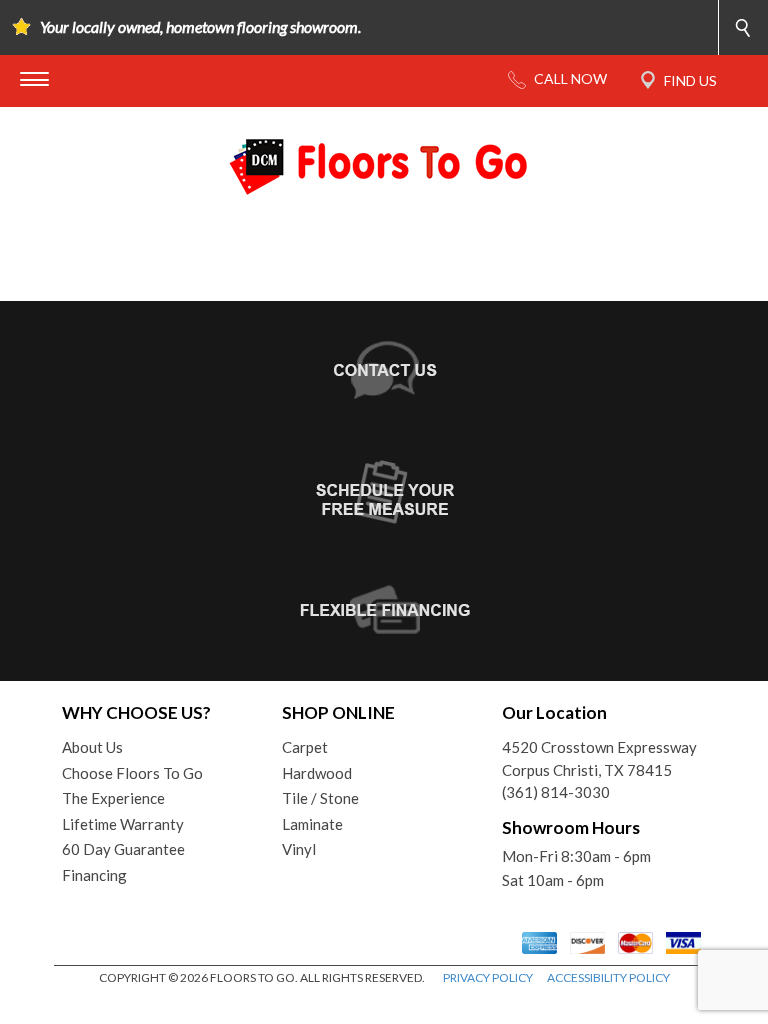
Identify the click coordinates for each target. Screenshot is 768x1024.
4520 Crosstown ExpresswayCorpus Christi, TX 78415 (599, 758)
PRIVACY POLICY (488, 977)
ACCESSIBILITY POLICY (608, 977)
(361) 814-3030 (556, 792)
